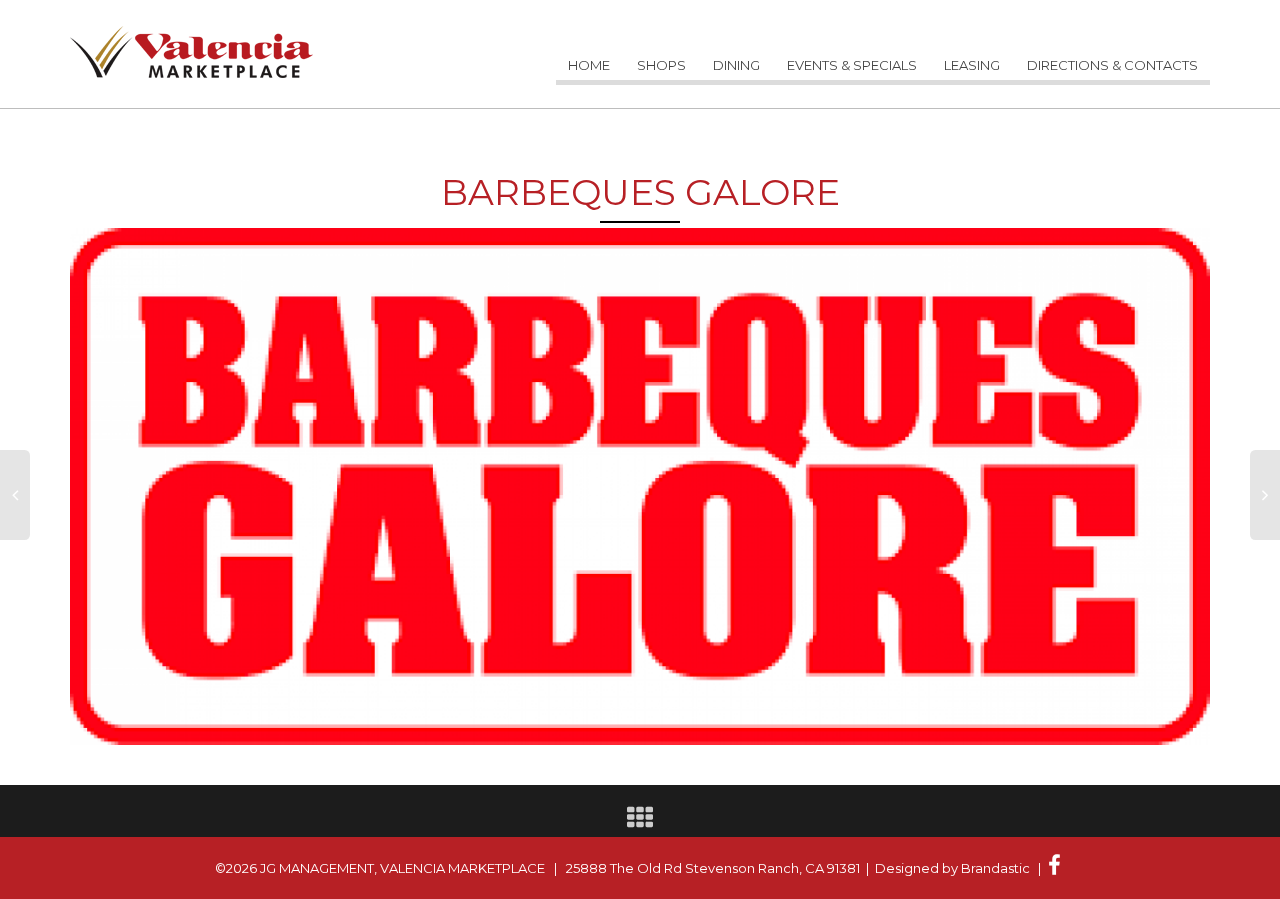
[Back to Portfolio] (640, 822)
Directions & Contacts (1112, 65)
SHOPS (661, 65)
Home (589, 65)
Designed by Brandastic (952, 868)
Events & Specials (852, 65)
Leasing (972, 65)
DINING (736, 65)
